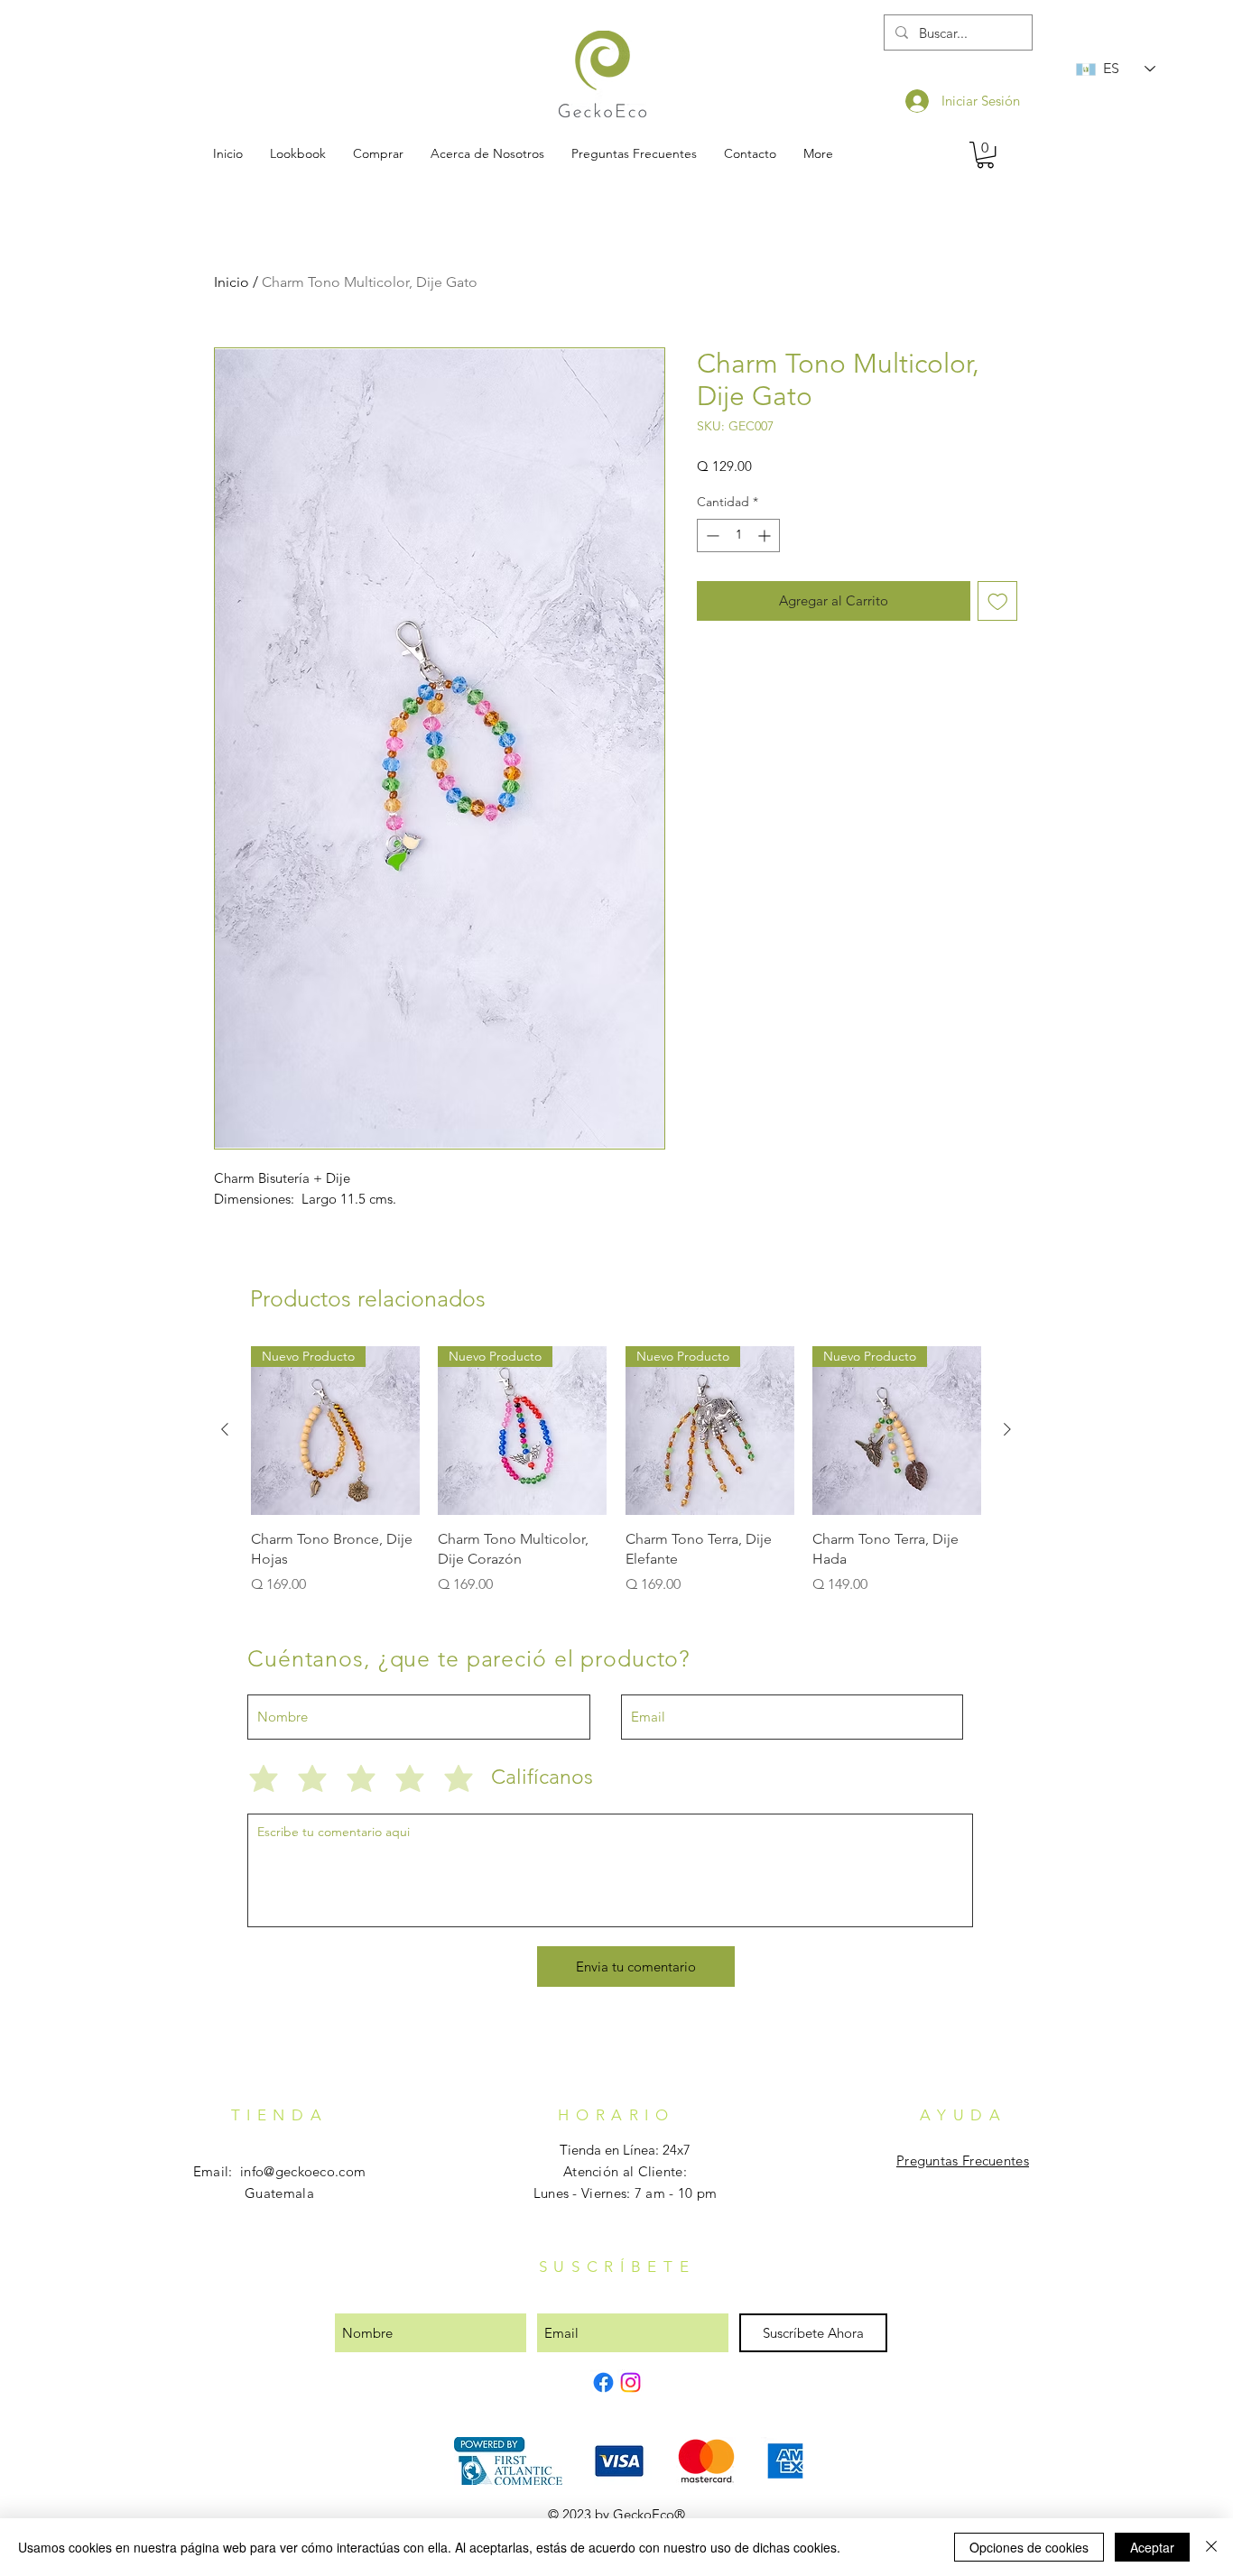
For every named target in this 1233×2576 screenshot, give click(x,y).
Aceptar (1152, 2547)
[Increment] (766, 536)
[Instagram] (630, 2382)
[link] (985, 155)
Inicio (232, 282)
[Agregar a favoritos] (998, 601)
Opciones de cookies (1029, 2547)
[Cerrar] (1211, 2547)
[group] (616, 1471)
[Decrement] (711, 536)
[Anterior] (225, 1429)
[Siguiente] (1007, 1429)
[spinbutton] (738, 536)
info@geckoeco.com (303, 2171)
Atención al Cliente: (625, 2171)
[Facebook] (603, 2382)
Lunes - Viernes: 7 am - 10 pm (626, 2193)
